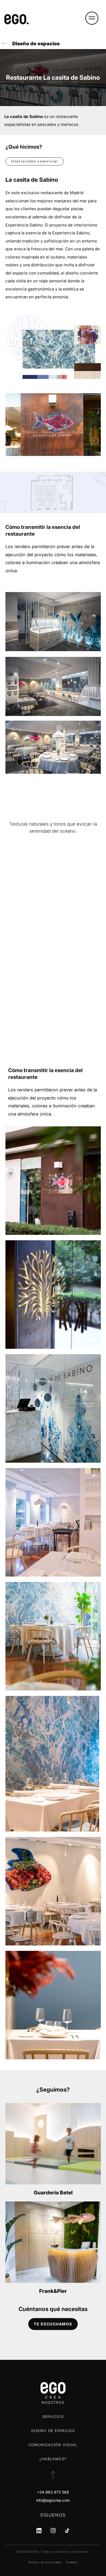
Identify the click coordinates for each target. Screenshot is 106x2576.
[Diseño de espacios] (5, 44)
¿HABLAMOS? (53, 2459)
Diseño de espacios (36, 44)
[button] (92, 19)
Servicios (53, 2417)
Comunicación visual (53, 2445)
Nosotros (53, 2402)
